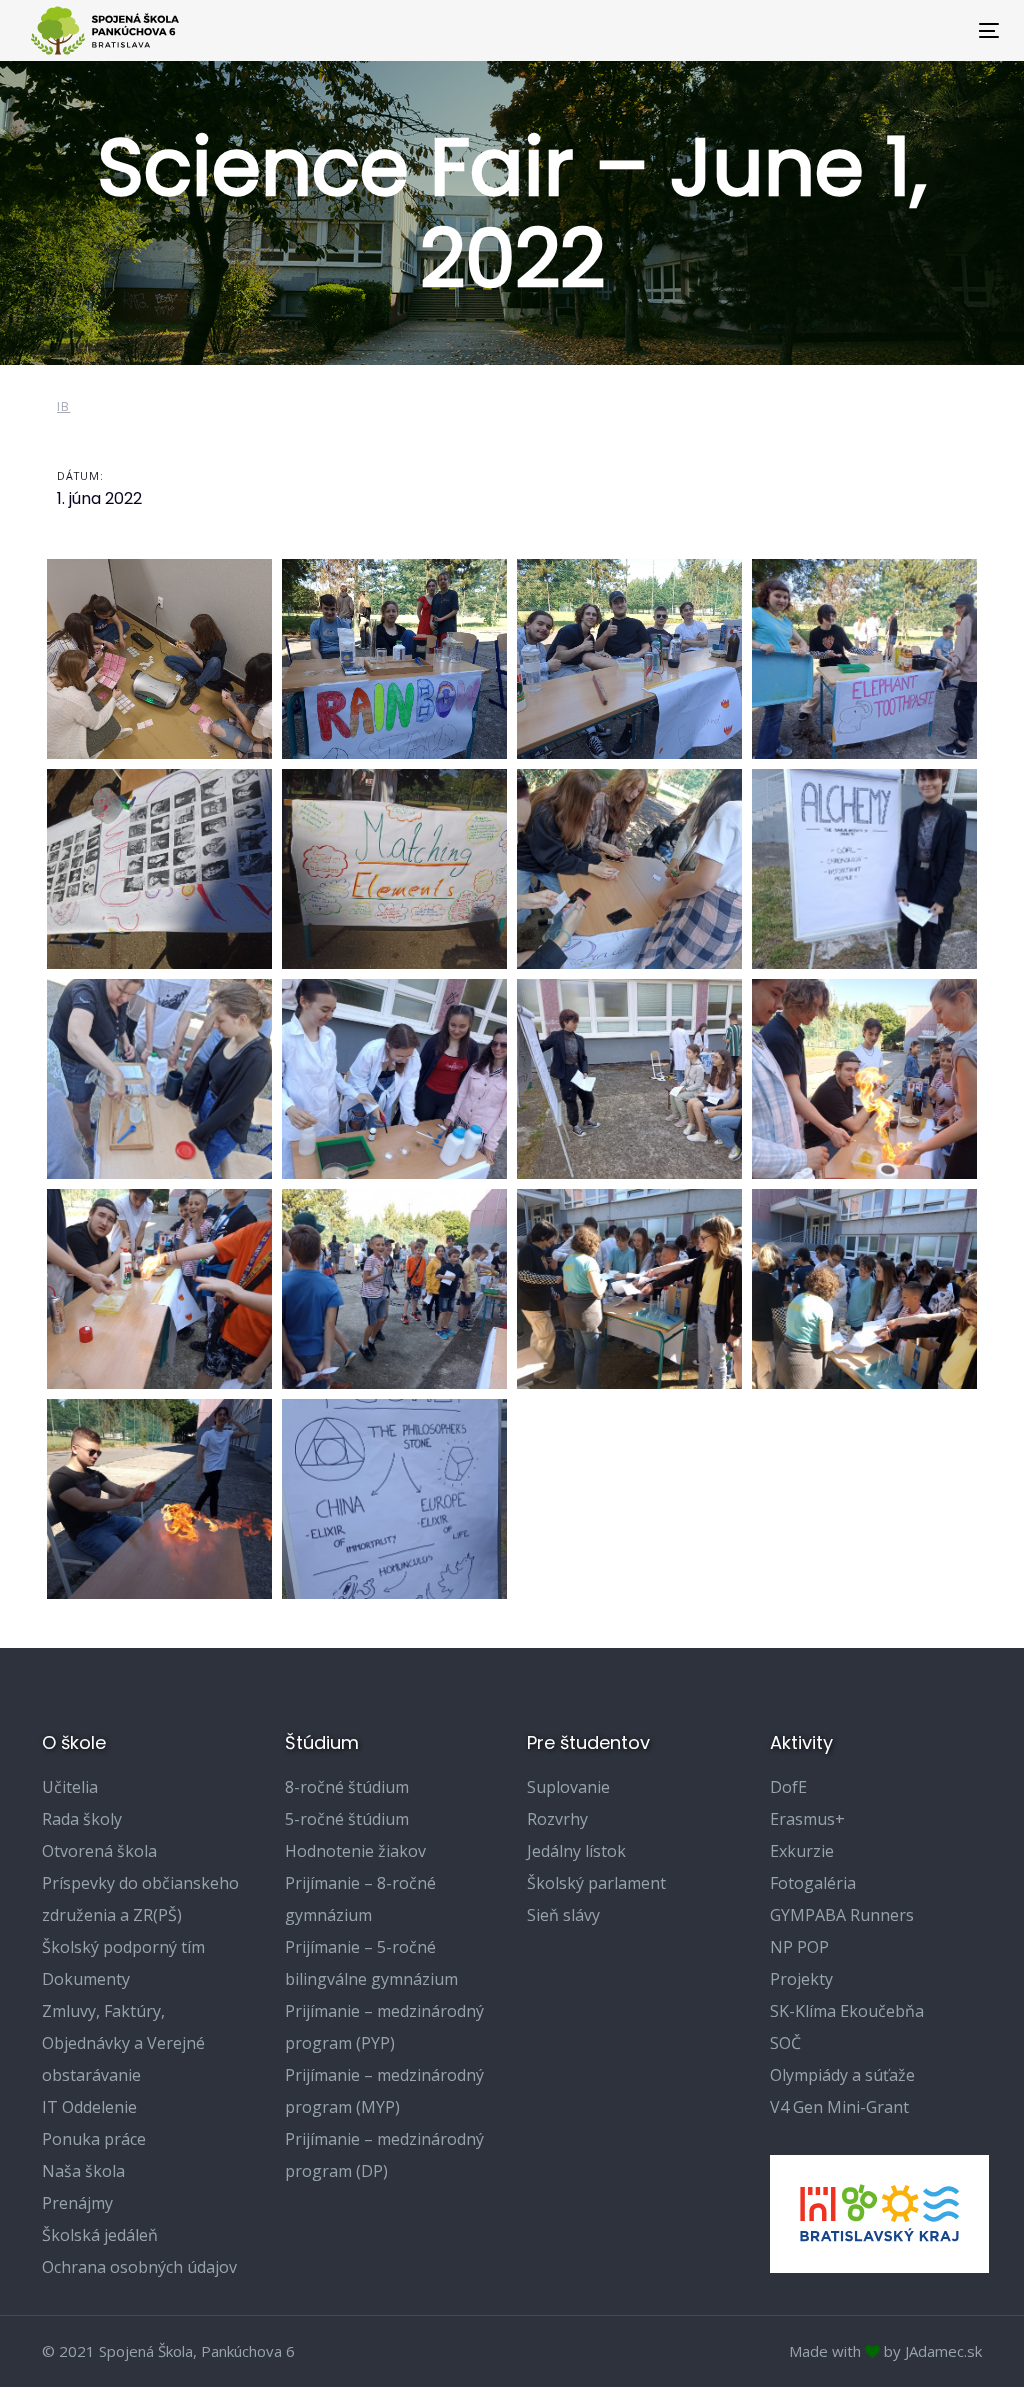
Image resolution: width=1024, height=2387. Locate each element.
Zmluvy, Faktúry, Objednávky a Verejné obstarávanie (123, 2043)
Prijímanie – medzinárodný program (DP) (384, 2155)
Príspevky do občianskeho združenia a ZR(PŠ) (140, 1899)
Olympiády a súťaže (842, 2075)
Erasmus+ (807, 1819)
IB (63, 406)
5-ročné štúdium (347, 1819)
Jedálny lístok (576, 1851)
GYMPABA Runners (842, 1915)
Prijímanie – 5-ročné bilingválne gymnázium (371, 1963)
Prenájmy (77, 2203)
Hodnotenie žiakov (355, 1851)
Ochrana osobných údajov (139, 2267)
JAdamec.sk (943, 2351)
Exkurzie (802, 1851)
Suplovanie (568, 1787)
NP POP (799, 1947)
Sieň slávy (563, 1915)
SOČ (785, 2043)
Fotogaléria (813, 1883)
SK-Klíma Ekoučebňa (847, 2011)
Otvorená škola (99, 1851)
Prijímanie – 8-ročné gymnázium (360, 1899)
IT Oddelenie (89, 2107)
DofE (788, 1787)
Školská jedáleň (100, 2235)
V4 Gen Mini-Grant (839, 2107)
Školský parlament (596, 1883)
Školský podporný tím (123, 1947)
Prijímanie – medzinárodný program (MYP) (384, 2091)
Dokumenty (86, 1979)
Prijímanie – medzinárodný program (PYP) (384, 2027)
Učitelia (70, 1787)
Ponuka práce (94, 2139)
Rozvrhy (557, 1819)
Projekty (801, 1979)
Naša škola (83, 2171)
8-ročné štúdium (347, 1787)
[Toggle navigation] (836, 30)
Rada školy (82, 1819)
